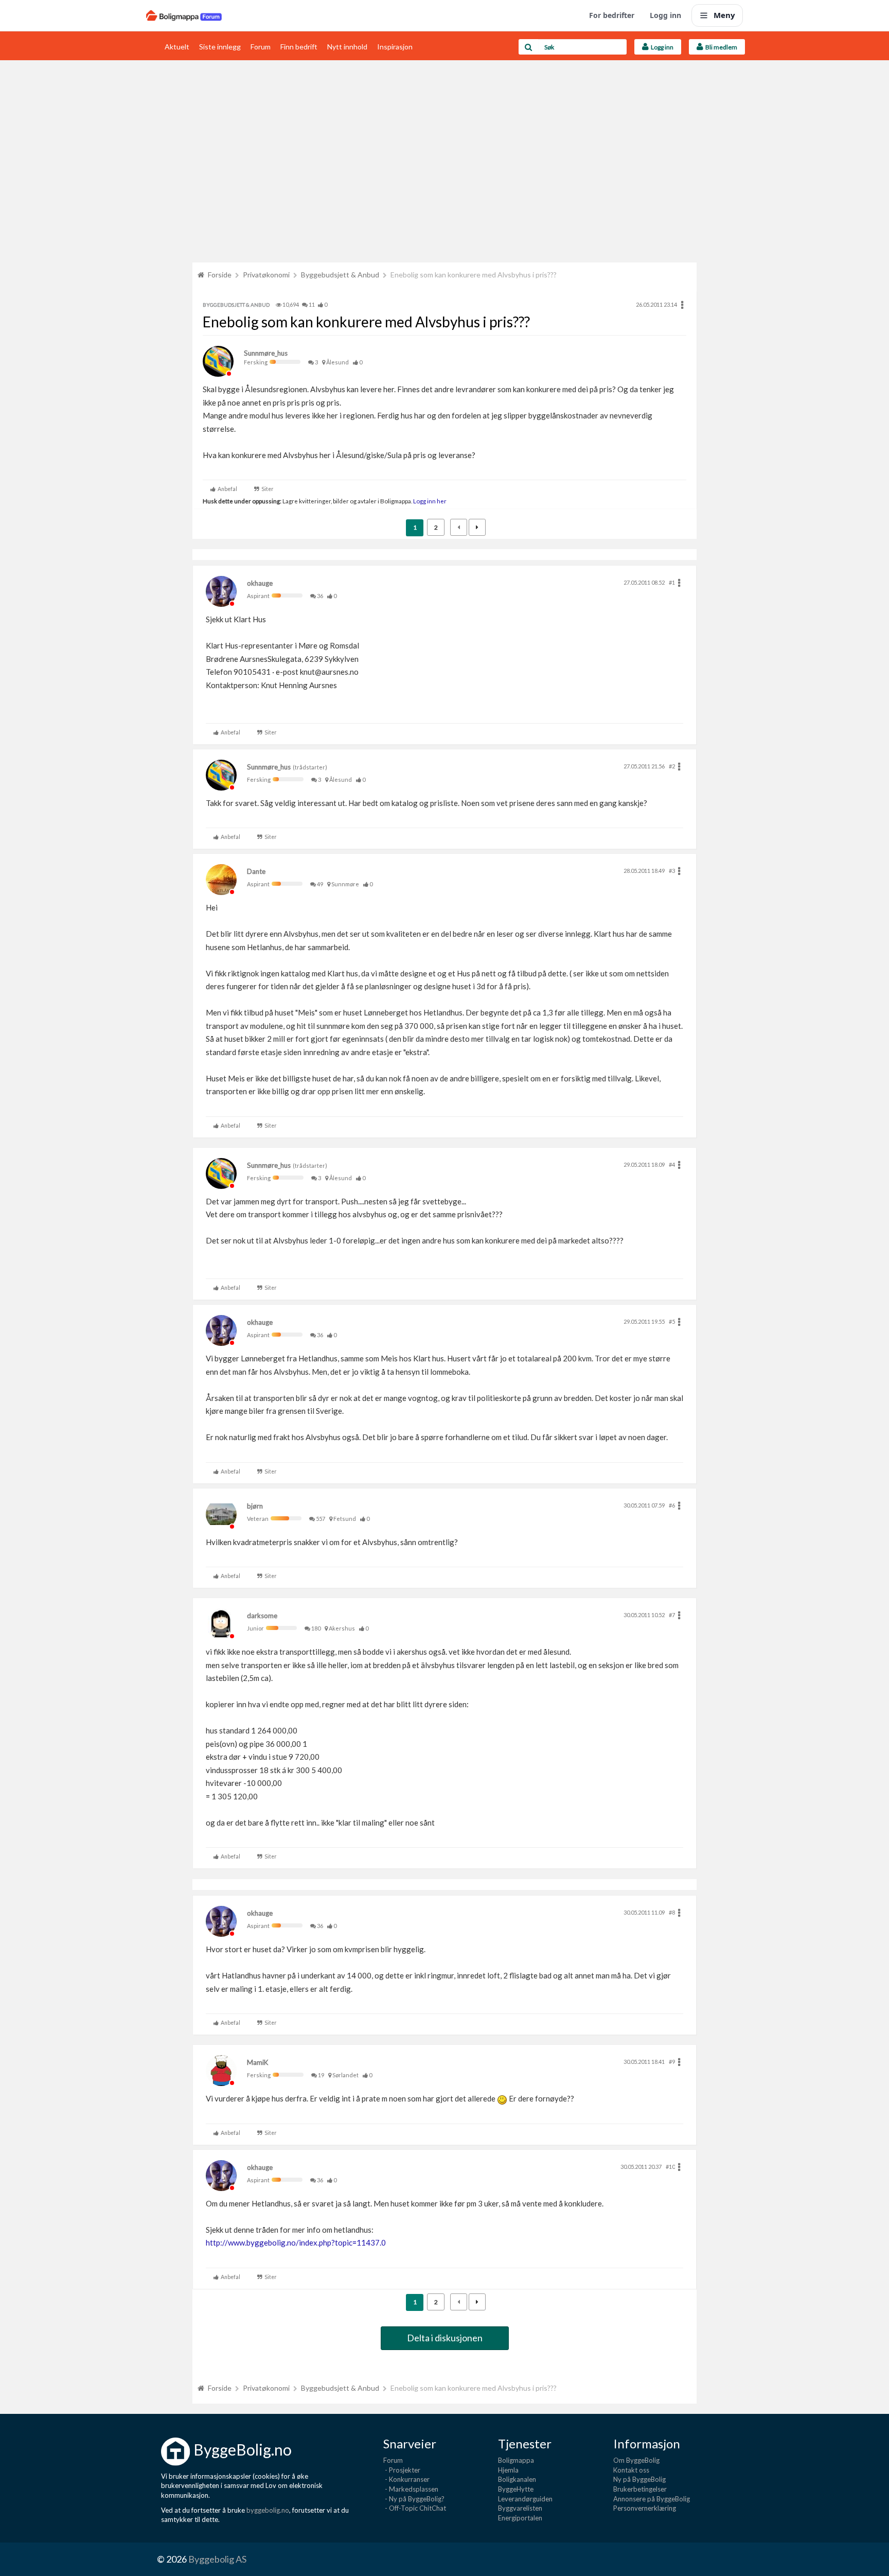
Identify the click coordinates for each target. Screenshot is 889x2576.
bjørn (255, 1506)
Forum (261, 47)
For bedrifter (612, 15)
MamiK (257, 2062)
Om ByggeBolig (636, 2460)
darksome (262, 1616)
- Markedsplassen (411, 2489)
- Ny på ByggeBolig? (414, 2499)
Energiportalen (520, 2518)
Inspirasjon (395, 47)
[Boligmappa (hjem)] (184, 15)
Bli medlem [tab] (720, 47)
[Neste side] (477, 527)
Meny (724, 15)
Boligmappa (516, 2460)
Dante (256, 871)
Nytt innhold (347, 47)
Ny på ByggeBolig (639, 2479)
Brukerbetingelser (640, 2489)
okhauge (260, 583)
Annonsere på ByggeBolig (652, 2499)
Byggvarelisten (520, 2508)
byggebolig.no (268, 2510)
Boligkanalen (517, 2479)
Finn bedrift (299, 47)
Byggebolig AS (217, 2559)
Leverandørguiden (525, 2499)
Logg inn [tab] (661, 47)
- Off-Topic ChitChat (415, 2508)
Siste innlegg (220, 47)
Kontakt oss (631, 2470)
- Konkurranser (406, 2479)
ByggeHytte (516, 2489)
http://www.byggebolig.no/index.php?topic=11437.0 (296, 2242)
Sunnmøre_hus (266, 353)
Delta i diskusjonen (445, 2338)
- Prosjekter (402, 2470)
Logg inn (665, 15)
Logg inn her (429, 501)
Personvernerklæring (645, 2508)
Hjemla (508, 2470)
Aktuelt (177, 47)
